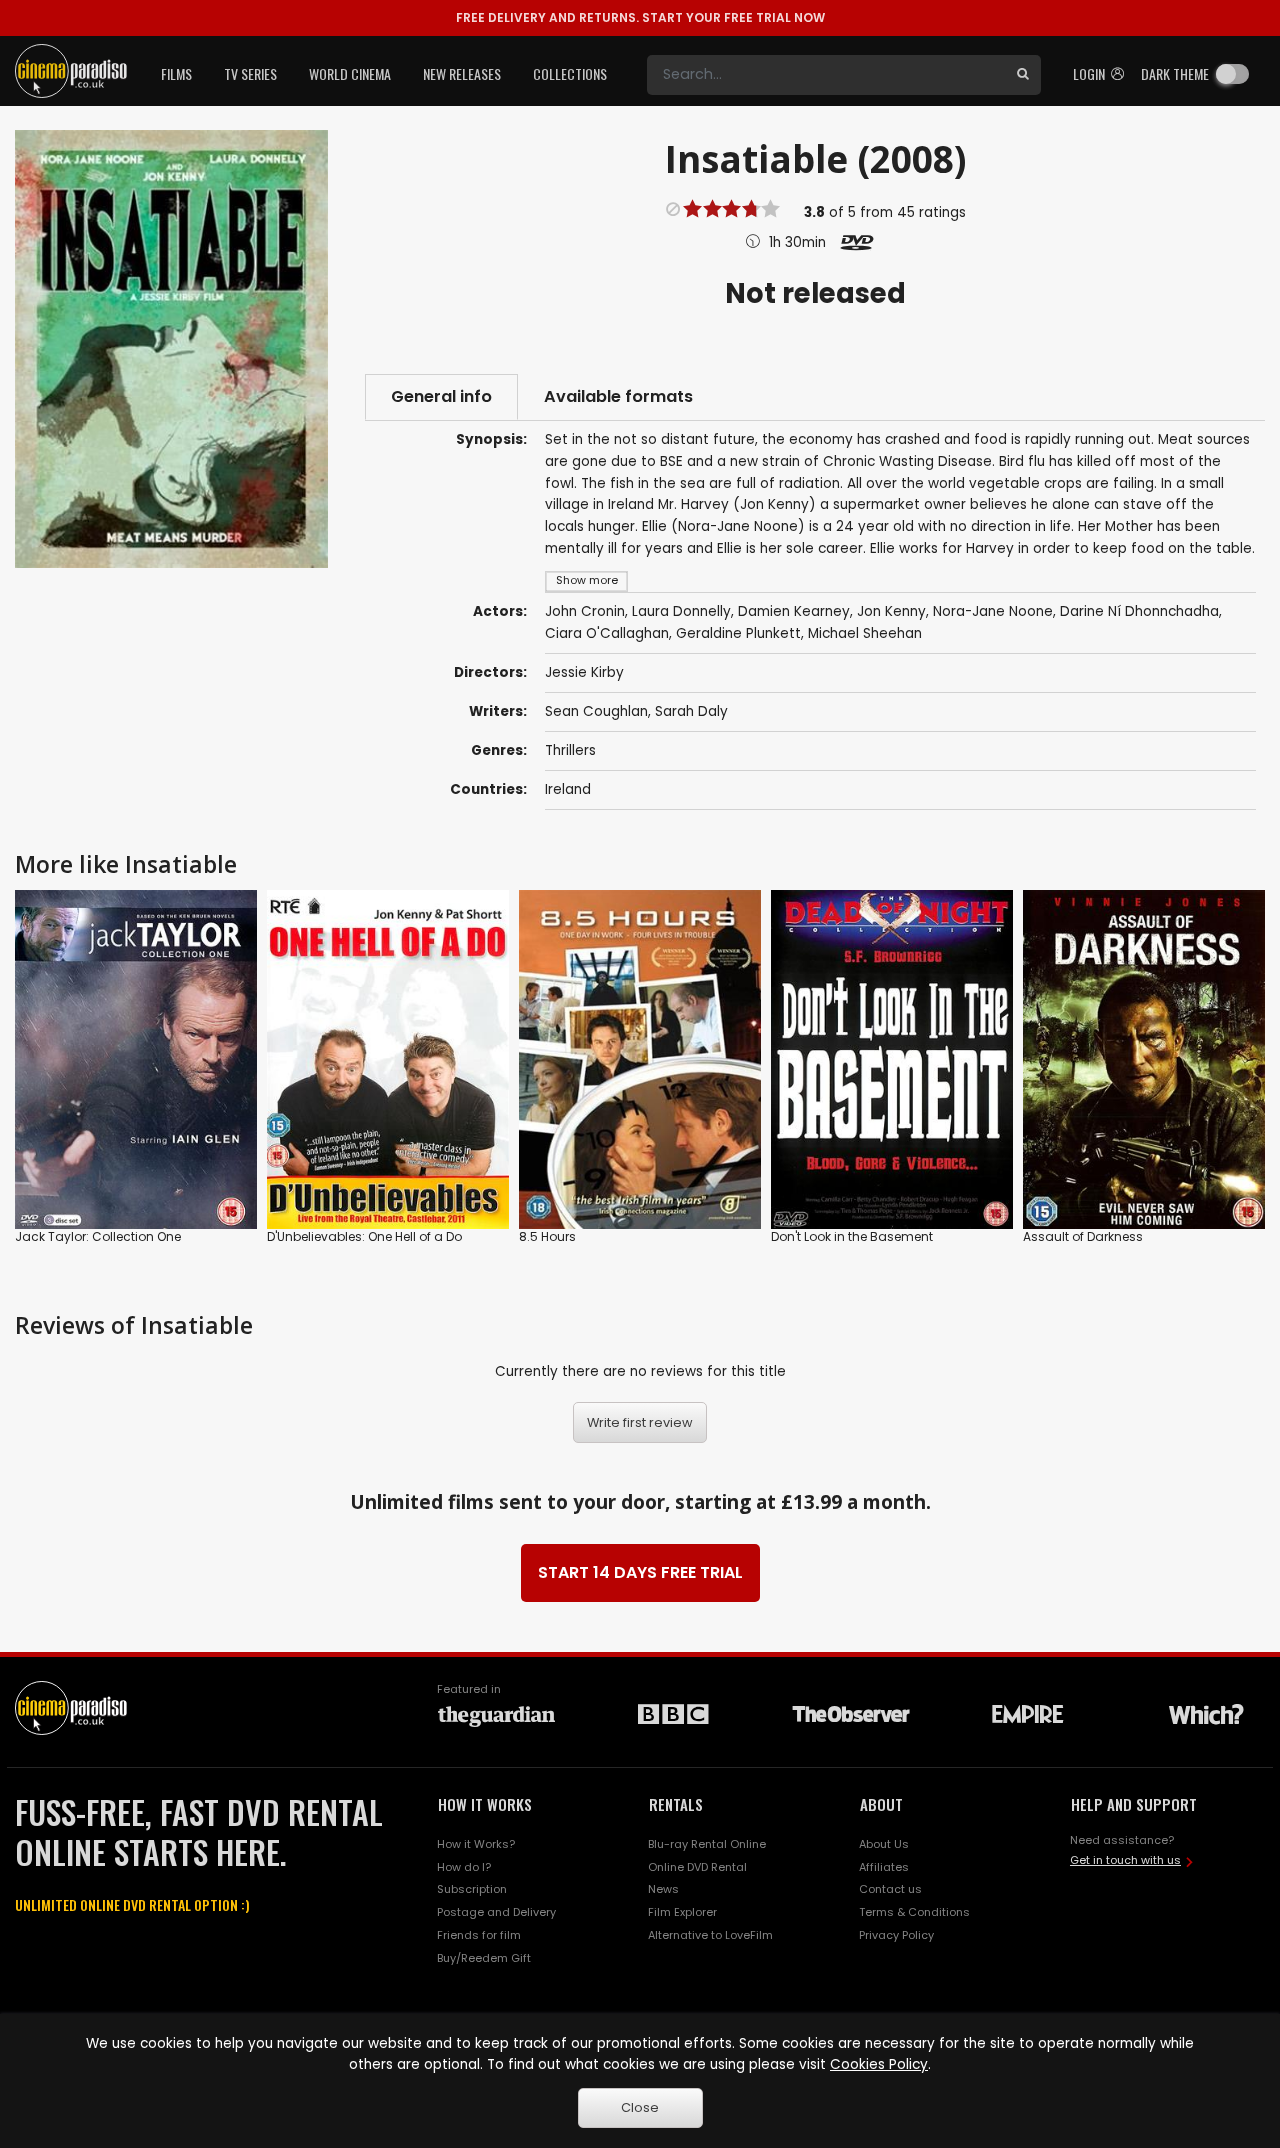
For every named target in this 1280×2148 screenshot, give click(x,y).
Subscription (472, 1889)
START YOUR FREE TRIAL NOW (640, 17)
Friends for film (479, 1935)
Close (640, 2107)
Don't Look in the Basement (852, 1236)
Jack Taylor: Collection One (98, 1236)
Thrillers (570, 750)
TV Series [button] (250, 73)
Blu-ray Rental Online (707, 1844)
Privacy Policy (896, 1935)
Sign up (136, 1172)
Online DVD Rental (697, 1867)
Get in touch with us (1125, 1860)
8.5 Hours (547, 1236)
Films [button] (176, 73)
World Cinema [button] (350, 73)
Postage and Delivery (496, 1912)
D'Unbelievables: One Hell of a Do (364, 1236)
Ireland (568, 789)
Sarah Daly (691, 711)
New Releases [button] (462, 73)
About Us (884, 1844)
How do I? (464, 1867)
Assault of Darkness (1083, 1236)
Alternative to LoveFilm (710, 1935)
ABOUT (881, 1804)
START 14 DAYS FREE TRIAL (640, 1572)
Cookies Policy (879, 2064)
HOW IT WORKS (485, 1804)
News (663, 1889)
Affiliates (884, 1867)
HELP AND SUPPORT (1134, 1804)
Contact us (890, 1889)
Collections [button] (570, 73)
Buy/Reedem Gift (484, 1958)
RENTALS (676, 1804)
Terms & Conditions (914, 1912)
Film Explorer (682, 1912)
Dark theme (1175, 73)
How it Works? (476, 1844)
